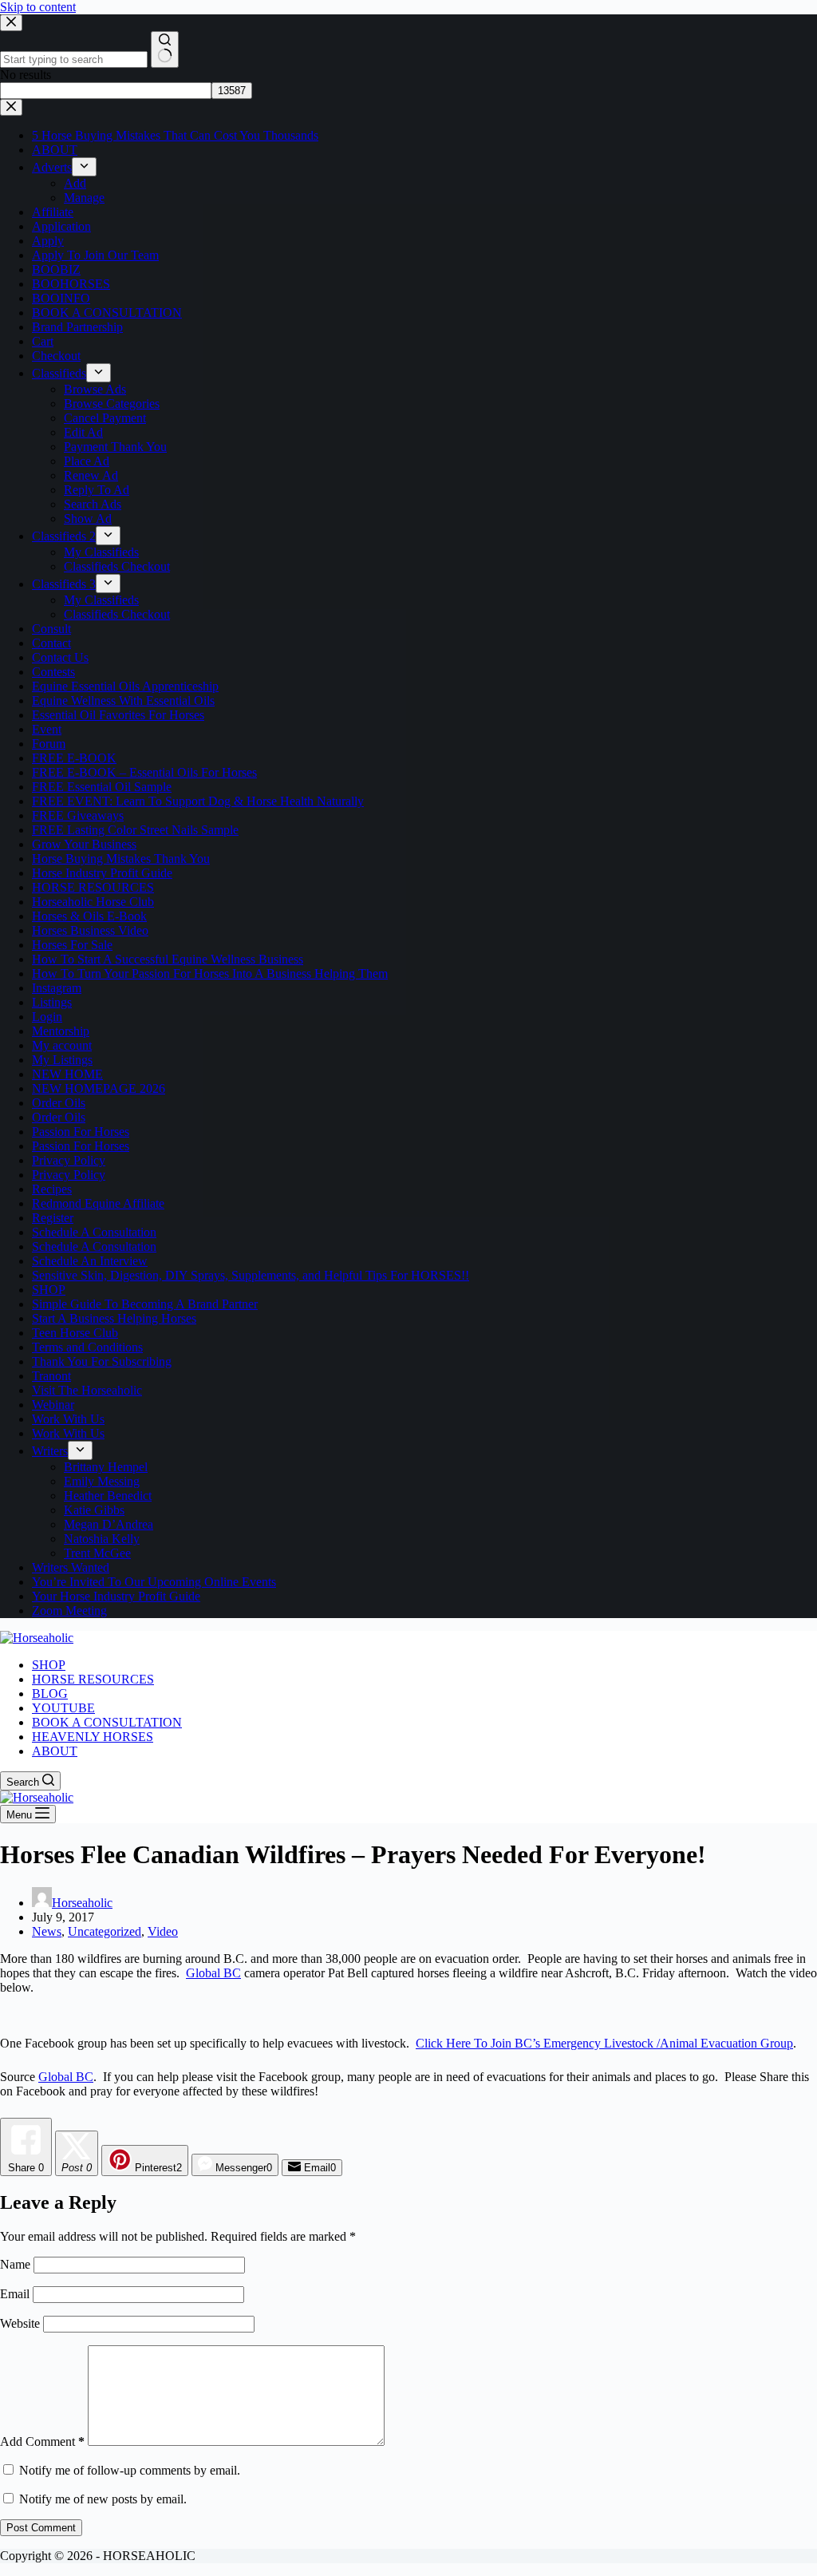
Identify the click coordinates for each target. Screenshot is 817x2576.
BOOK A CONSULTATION (107, 1722)
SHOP (49, 1665)
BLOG (50, 1694)
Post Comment (41, 2528)
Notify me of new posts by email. (103, 2499)
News (47, 1931)
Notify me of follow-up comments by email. (130, 2470)
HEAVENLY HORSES (93, 1737)
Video (163, 1931)
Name (17, 2264)
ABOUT (55, 1751)
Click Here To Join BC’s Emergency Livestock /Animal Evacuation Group (604, 2043)
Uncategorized (105, 1931)
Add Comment (42, 2441)
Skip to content (38, 7)
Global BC (213, 1973)
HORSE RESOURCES (93, 1679)
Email (16, 2294)
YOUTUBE (63, 1708)
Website (20, 2323)
